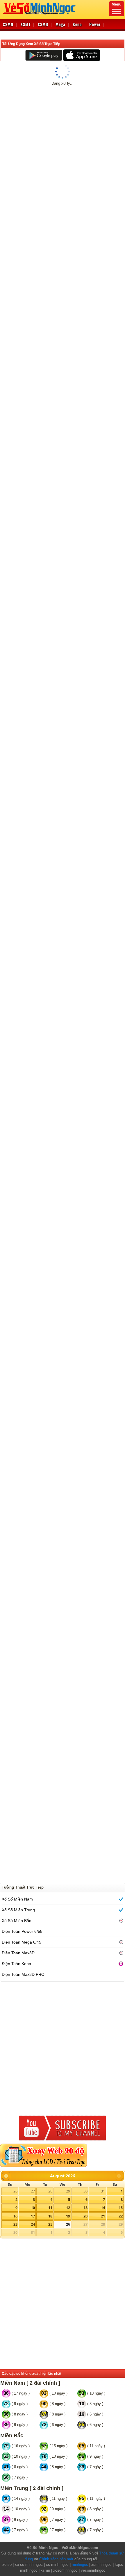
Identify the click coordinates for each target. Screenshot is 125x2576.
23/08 (55, 136)
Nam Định (113, 1130)
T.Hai (9, 492)
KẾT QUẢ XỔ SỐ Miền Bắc (34, 153)
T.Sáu (9, 1319)
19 (68, 2216)
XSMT (26, 24)
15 (121, 2208)
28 (50, 2191)
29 (68, 2191)
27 (33, 2191)
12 (68, 2208)
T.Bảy (9, 1130)
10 (33, 2208)
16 (15, 2216)
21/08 (24, 136)
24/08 (71, 136)
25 (50, 2224)
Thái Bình (113, 812)
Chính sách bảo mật (56, 2559)
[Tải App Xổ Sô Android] (44, 55)
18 (50, 2216)
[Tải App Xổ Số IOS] (81, 55)
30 (85, 2191)
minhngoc (80, 2565)
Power (95, 24)
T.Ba (9, 171)
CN (9, 812)
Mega (60, 24)
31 (103, 2191)
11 (50, 2208)
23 (15, 2224)
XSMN (8, 24)
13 (85, 2208)
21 (103, 2216)
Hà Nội (116, 492)
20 (85, 2216)
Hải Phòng (113, 1319)
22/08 (39, 136)
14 (103, 2208)
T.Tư (9, 1698)
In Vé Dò (65, 326)
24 (33, 2224)
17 (33, 2216)
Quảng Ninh (111, 171)
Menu (117, 4)
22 (121, 2216)
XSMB (43, 24)
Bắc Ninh (114, 1698)
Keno (77, 24)
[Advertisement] (63, 399)
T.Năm (9, 1508)
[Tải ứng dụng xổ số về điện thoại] (52, 161)
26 (15, 2191)
